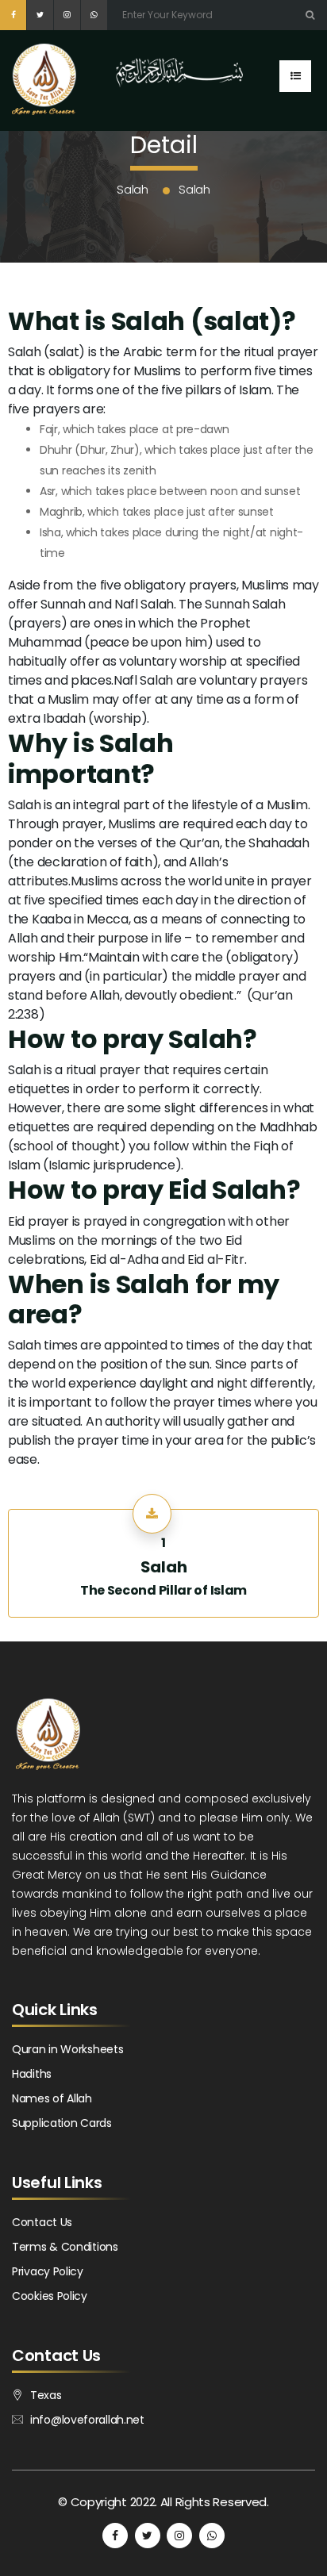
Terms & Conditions (65, 2247)
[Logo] (44, 95)
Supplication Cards (62, 2123)
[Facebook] (13, 15)
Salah (164, 1567)
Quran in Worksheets (67, 2049)
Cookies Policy (50, 2296)
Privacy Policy (48, 2271)
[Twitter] (40, 15)
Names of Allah (52, 2098)
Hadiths (32, 2074)
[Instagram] (67, 15)
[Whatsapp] (94, 15)
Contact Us (42, 2222)
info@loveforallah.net (87, 2420)
